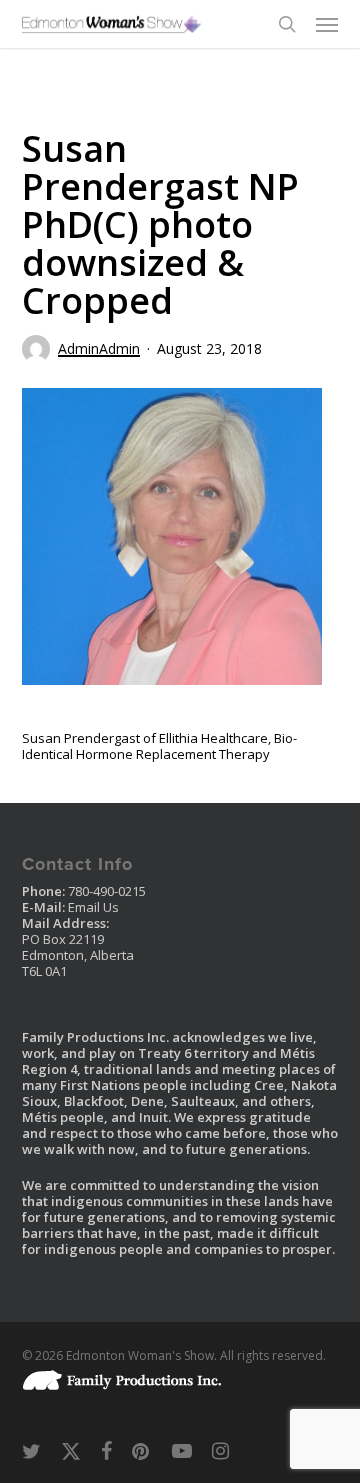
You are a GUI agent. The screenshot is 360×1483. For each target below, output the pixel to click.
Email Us (93, 907)
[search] (287, 24)
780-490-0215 (107, 891)
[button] (327, 24)
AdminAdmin (99, 348)
